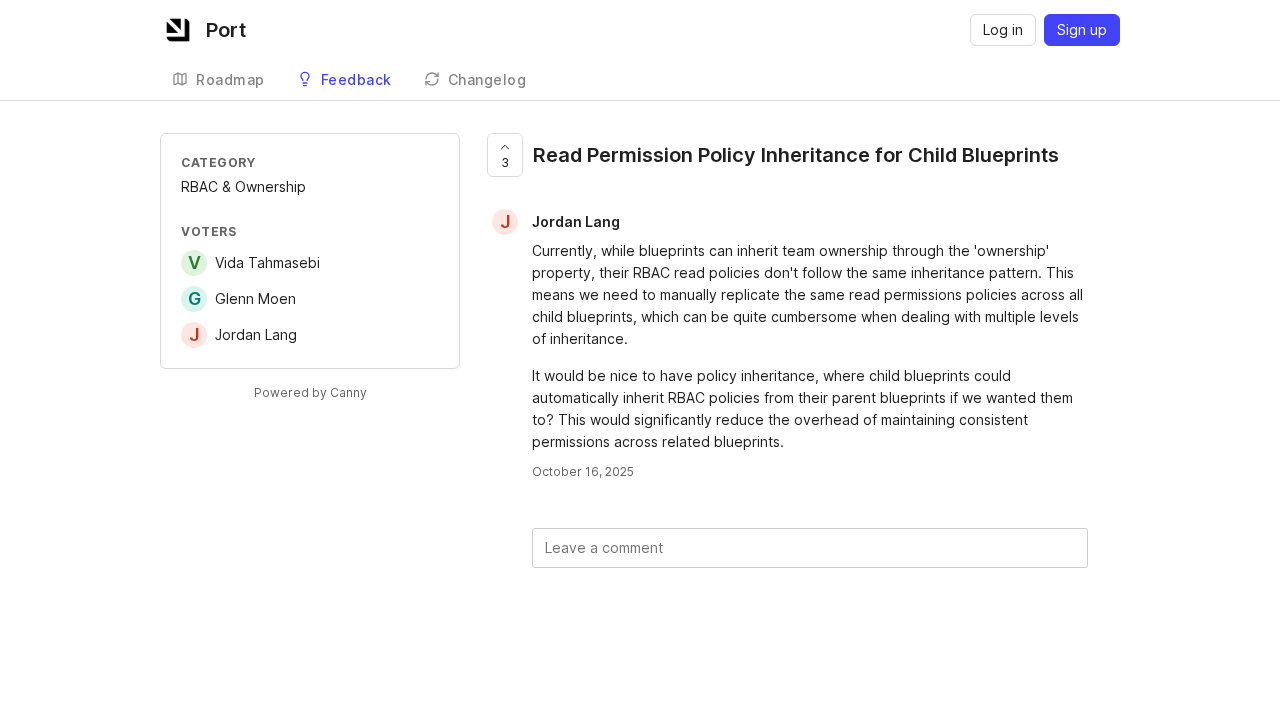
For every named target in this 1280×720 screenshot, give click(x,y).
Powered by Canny (310, 392)
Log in (1003, 29)
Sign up (1082, 29)
